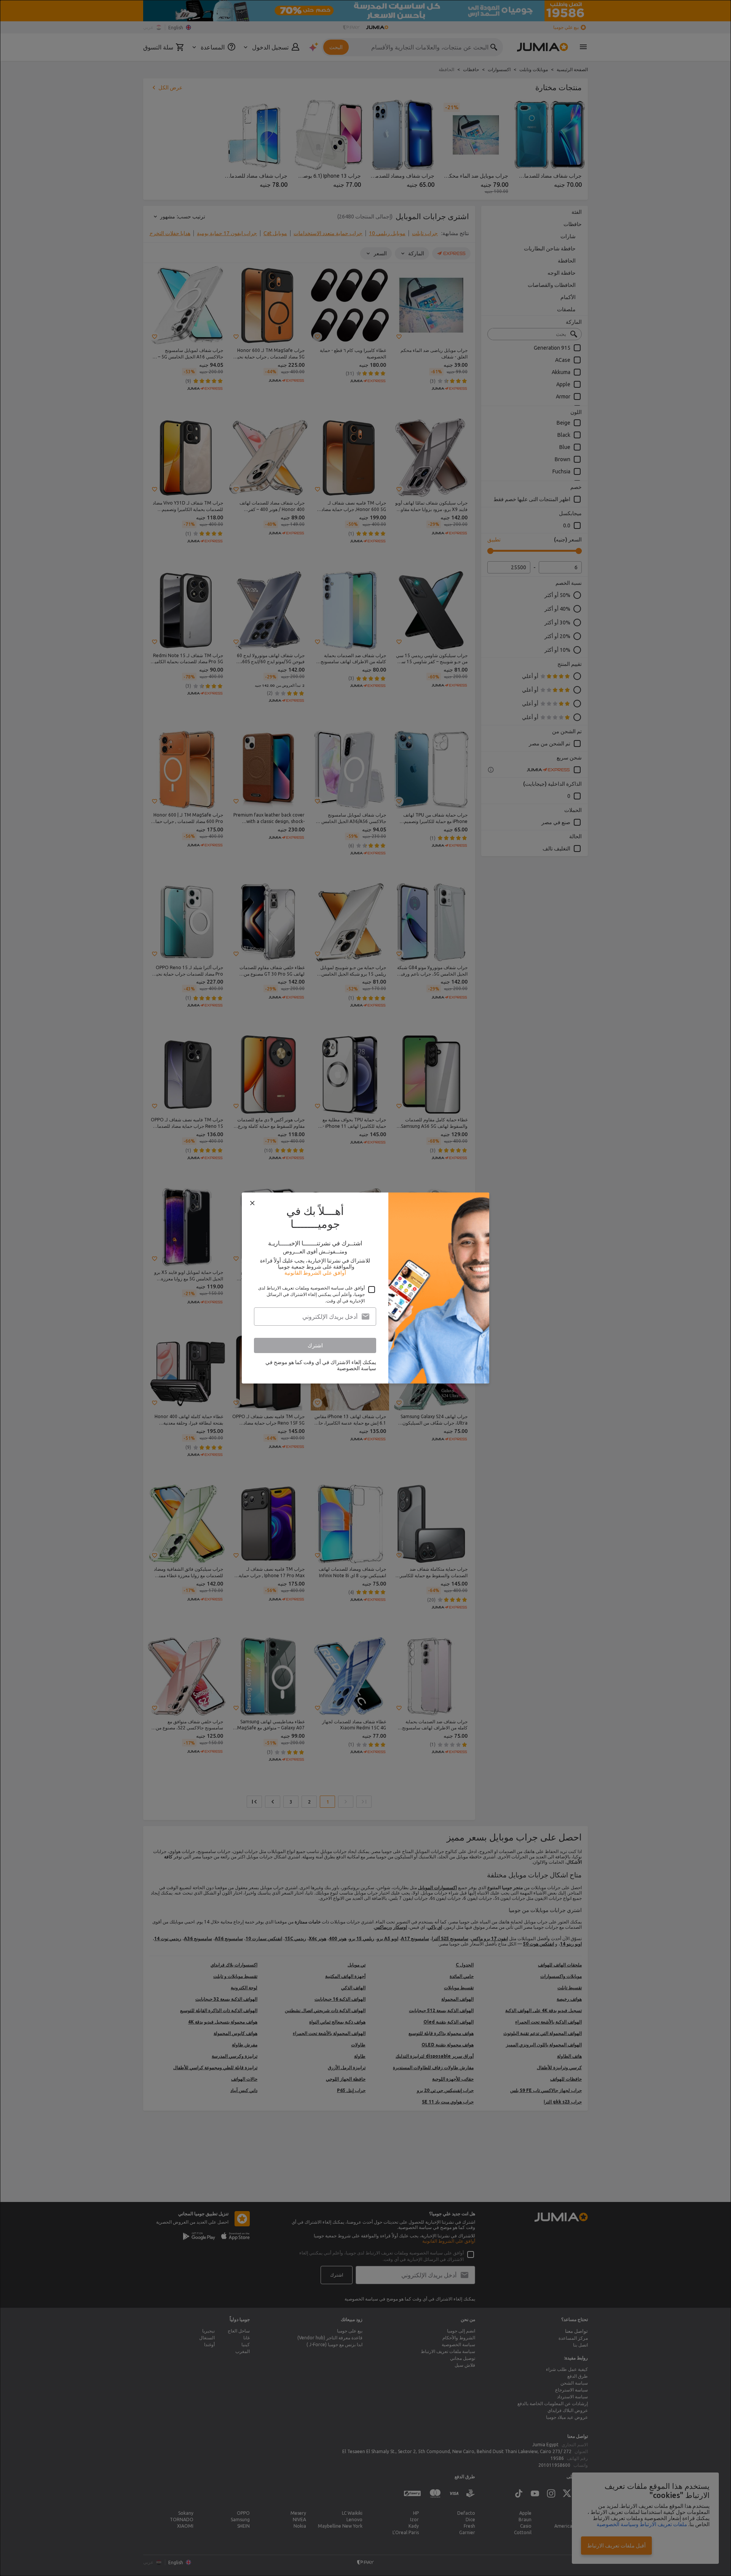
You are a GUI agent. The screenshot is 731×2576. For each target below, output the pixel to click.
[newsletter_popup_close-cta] (252, 1203)
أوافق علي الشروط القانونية (315, 1273)
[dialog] (365, 1288)
